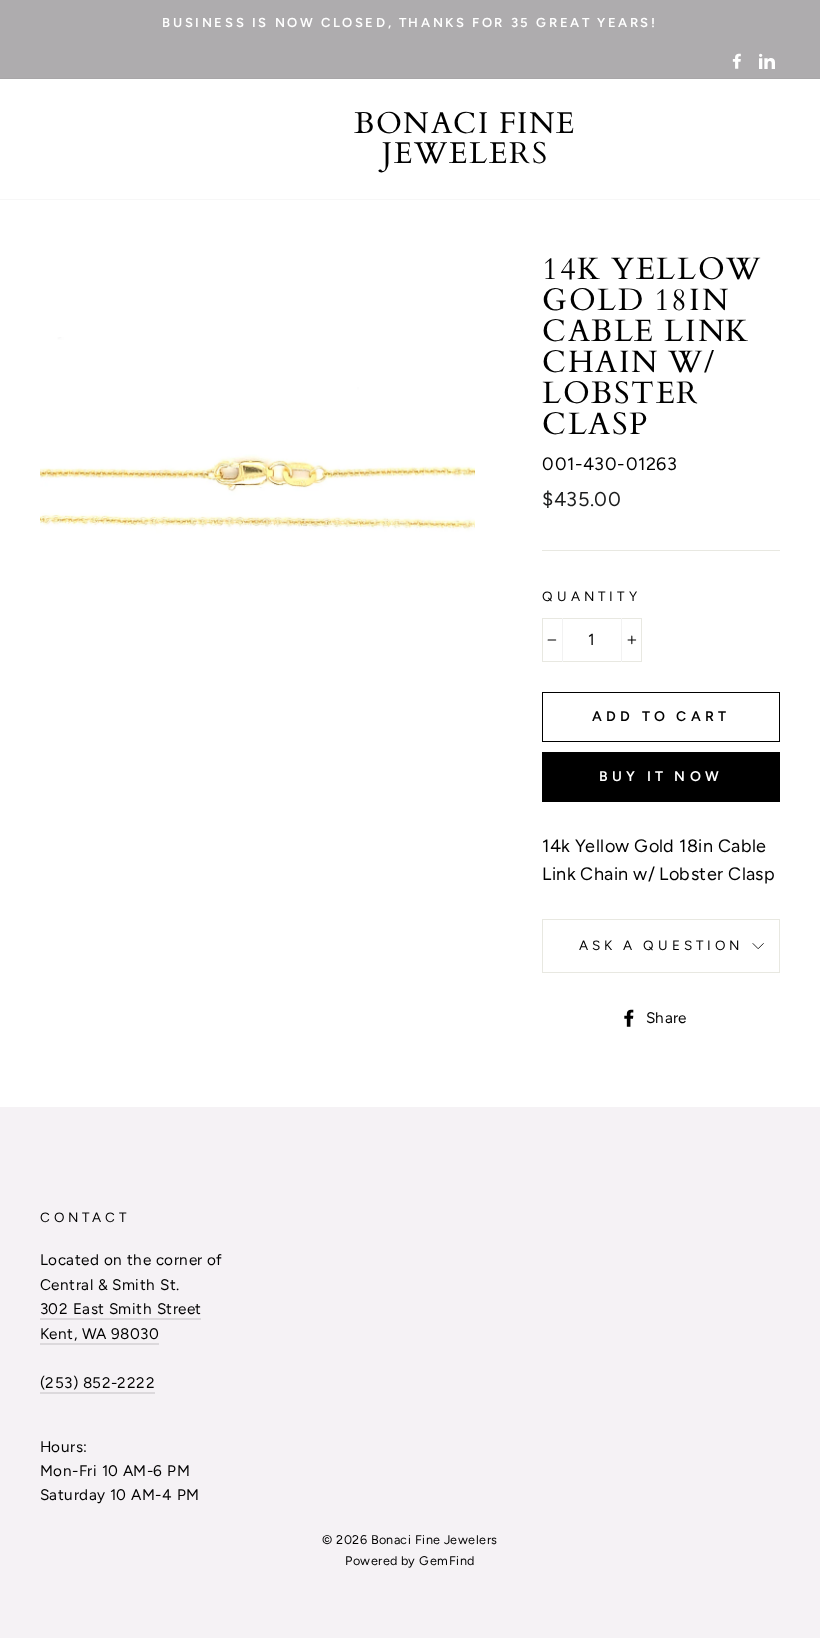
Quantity (591, 596)
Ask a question (661, 945)
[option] (410, 22)
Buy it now (661, 776)
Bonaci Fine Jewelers (465, 139)
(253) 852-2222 (97, 1382)
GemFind (446, 1560)
